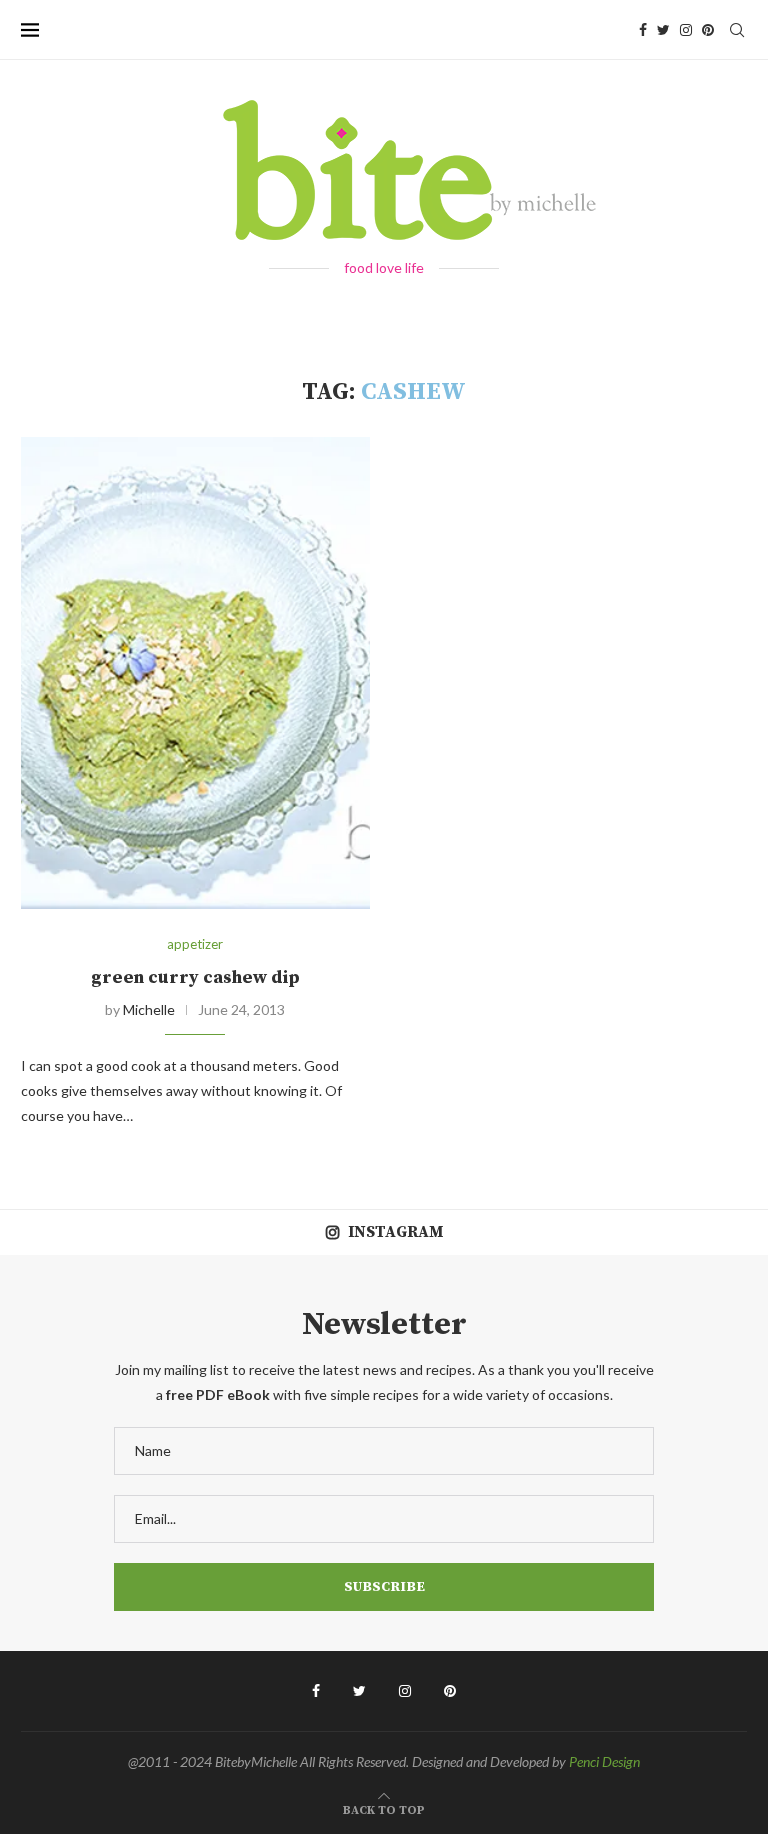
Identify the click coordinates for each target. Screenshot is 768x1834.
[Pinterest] (708, 30)
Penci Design (604, 1761)
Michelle (149, 1009)
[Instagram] (686, 30)
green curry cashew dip (195, 977)
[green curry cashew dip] (195, 673)
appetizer (195, 944)
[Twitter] (663, 30)
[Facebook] (643, 30)
